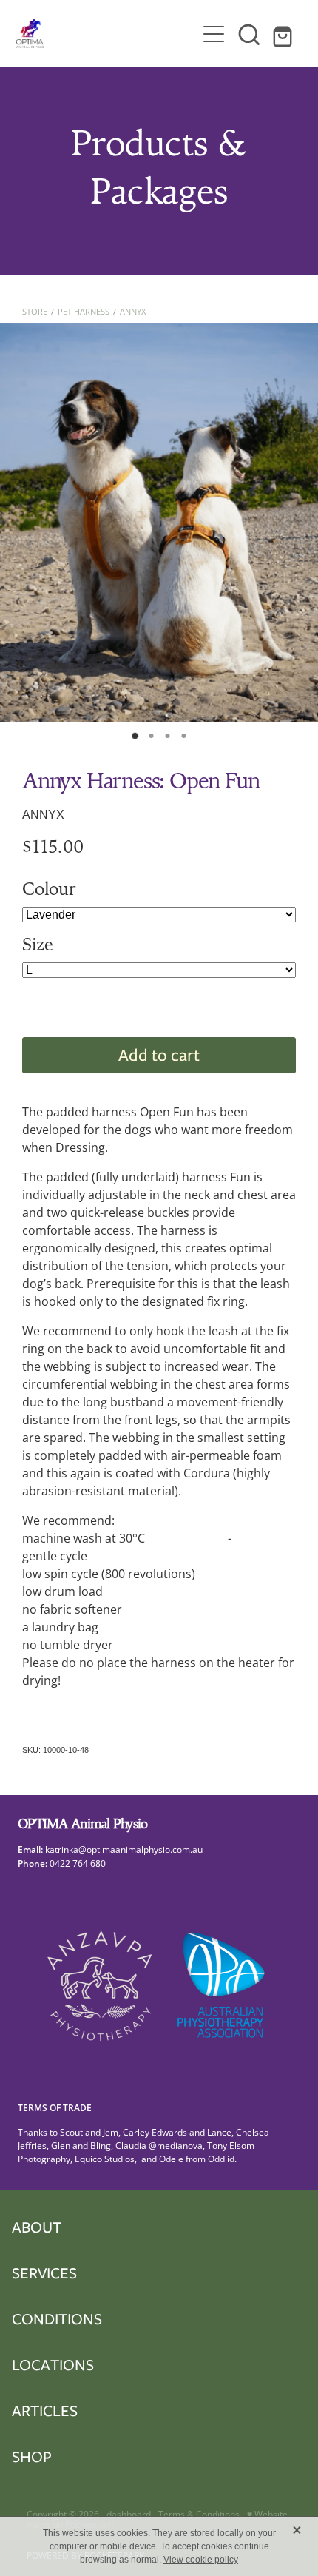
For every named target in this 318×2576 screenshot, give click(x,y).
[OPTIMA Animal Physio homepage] (106, 34)
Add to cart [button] (159, 1054)
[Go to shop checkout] (285, 34)
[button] (249, 34)
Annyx (133, 311)
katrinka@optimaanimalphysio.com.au (126, 1849)
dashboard (129, 2514)
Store (35, 311)
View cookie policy (201, 2560)
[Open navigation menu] (214, 34)
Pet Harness (84, 311)
